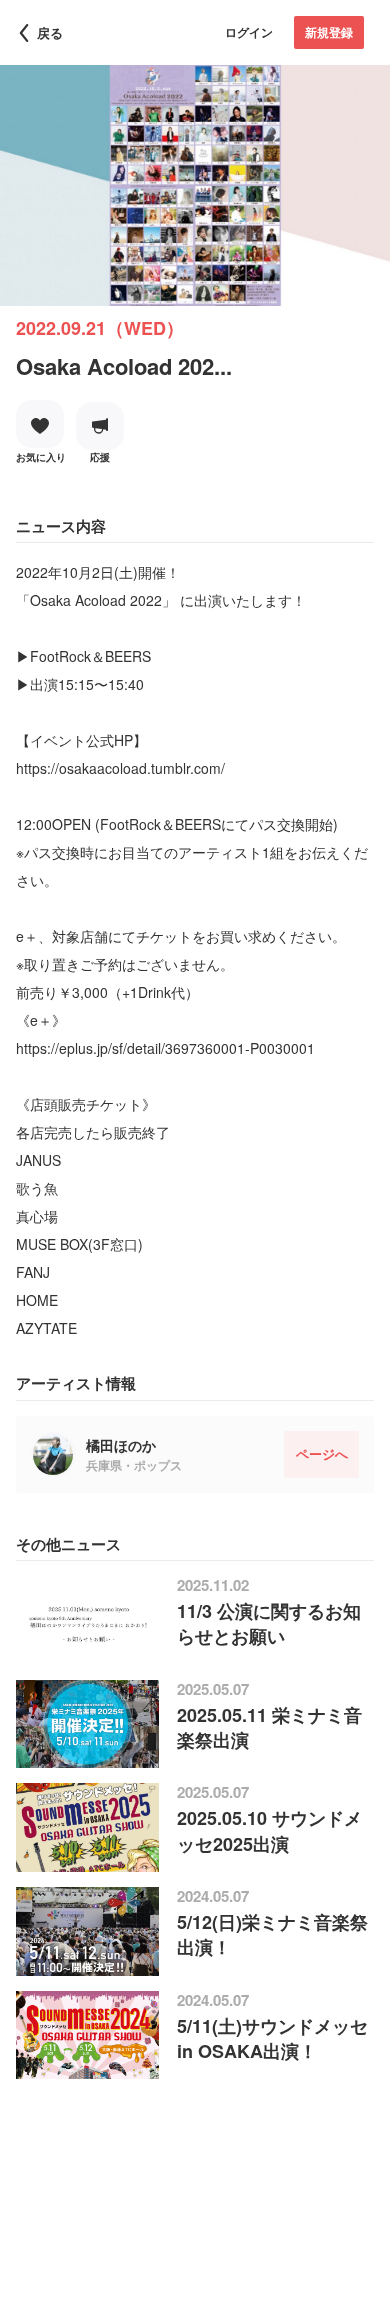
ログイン (249, 32)
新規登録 (329, 32)
